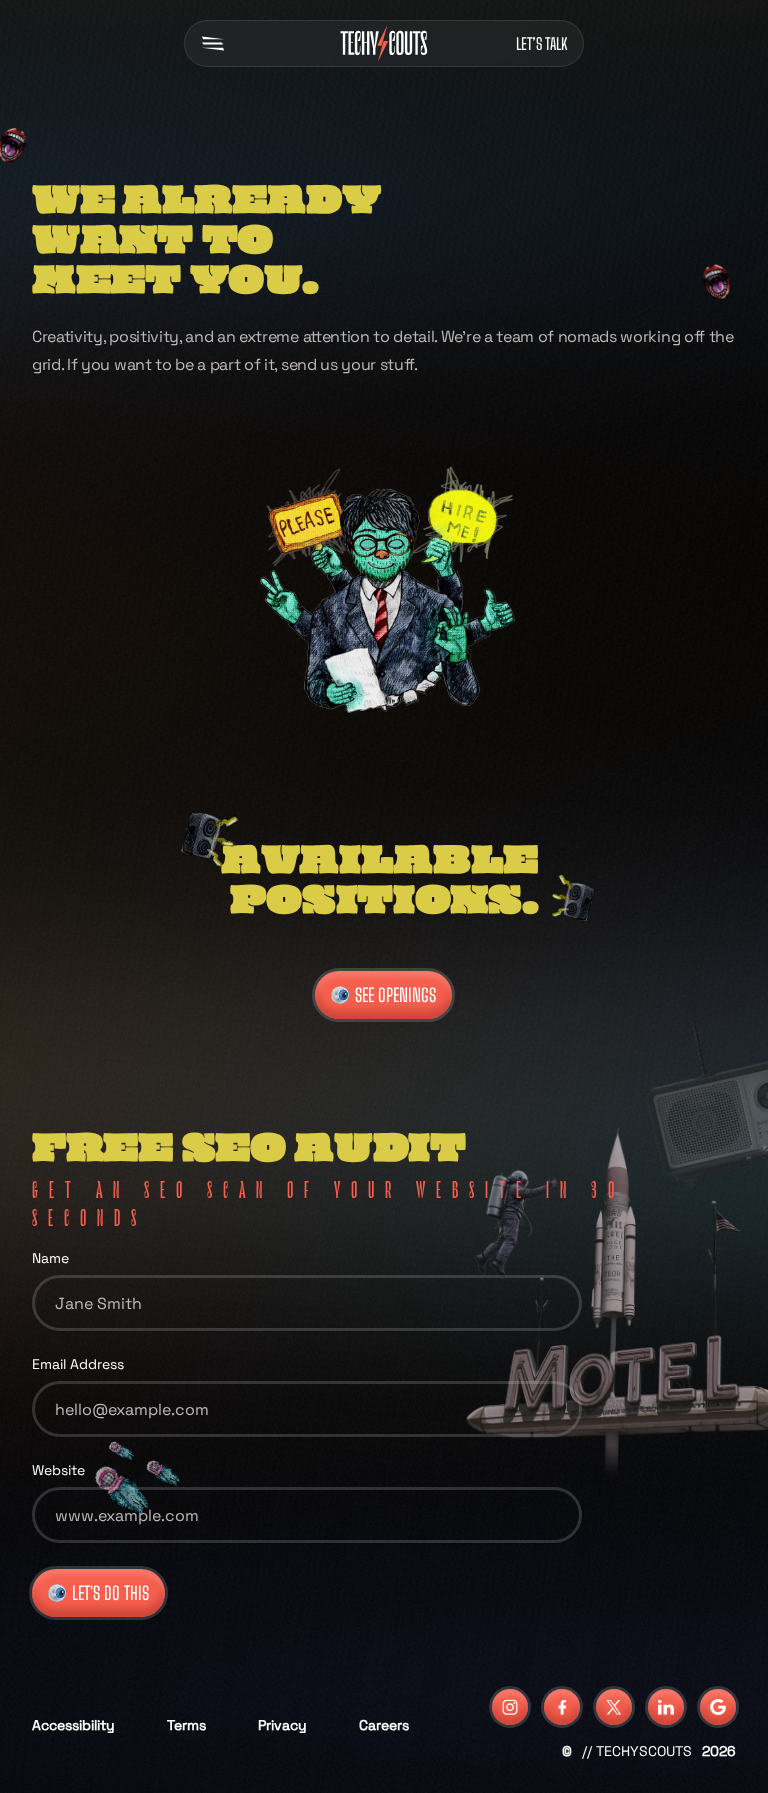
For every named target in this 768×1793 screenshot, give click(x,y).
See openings (395, 995)
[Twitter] (614, 1707)
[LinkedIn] (666, 1707)
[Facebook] (562, 1707)
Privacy (282, 1725)
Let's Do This (110, 1593)
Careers (384, 1725)
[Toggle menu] (217, 43)
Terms (186, 1725)
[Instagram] (510, 1707)
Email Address (78, 1364)
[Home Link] (384, 43)
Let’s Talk (541, 43)
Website (58, 1470)
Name (50, 1258)
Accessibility (73, 1725)
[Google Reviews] (718, 1707)
